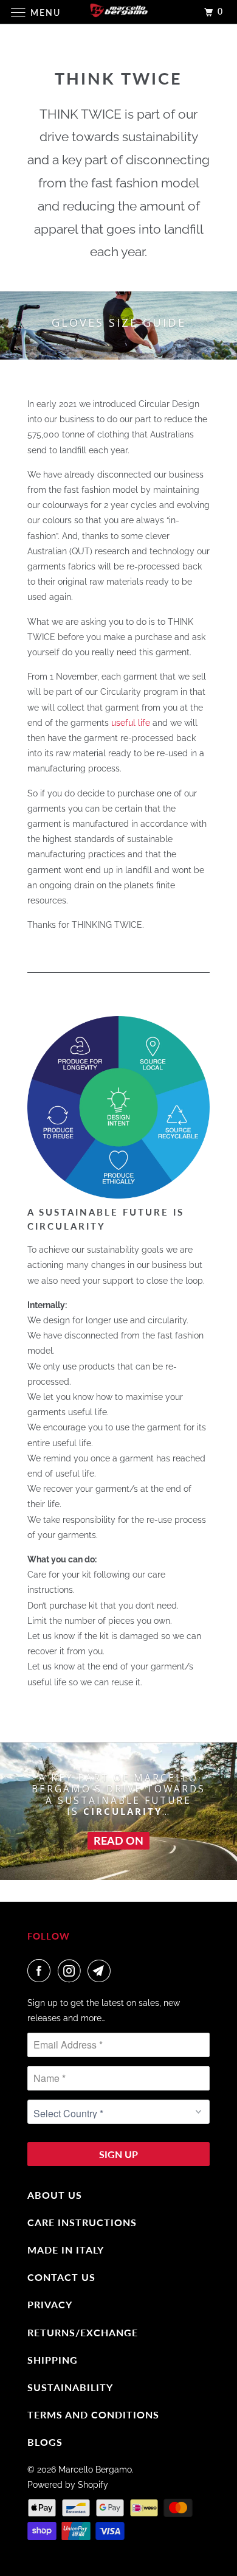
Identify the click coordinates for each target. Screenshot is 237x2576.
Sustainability (70, 2387)
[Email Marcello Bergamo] (101, 1971)
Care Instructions (82, 2222)
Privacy (50, 2304)
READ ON (118, 1840)
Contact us (61, 2277)
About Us (55, 2195)
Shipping (53, 2360)
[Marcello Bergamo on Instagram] (72, 1971)
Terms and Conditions (93, 2414)
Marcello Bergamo (95, 2470)
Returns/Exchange (83, 2332)
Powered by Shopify (68, 2485)
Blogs (45, 2442)
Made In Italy (66, 2250)
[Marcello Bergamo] (119, 12)
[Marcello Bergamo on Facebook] (41, 1971)
